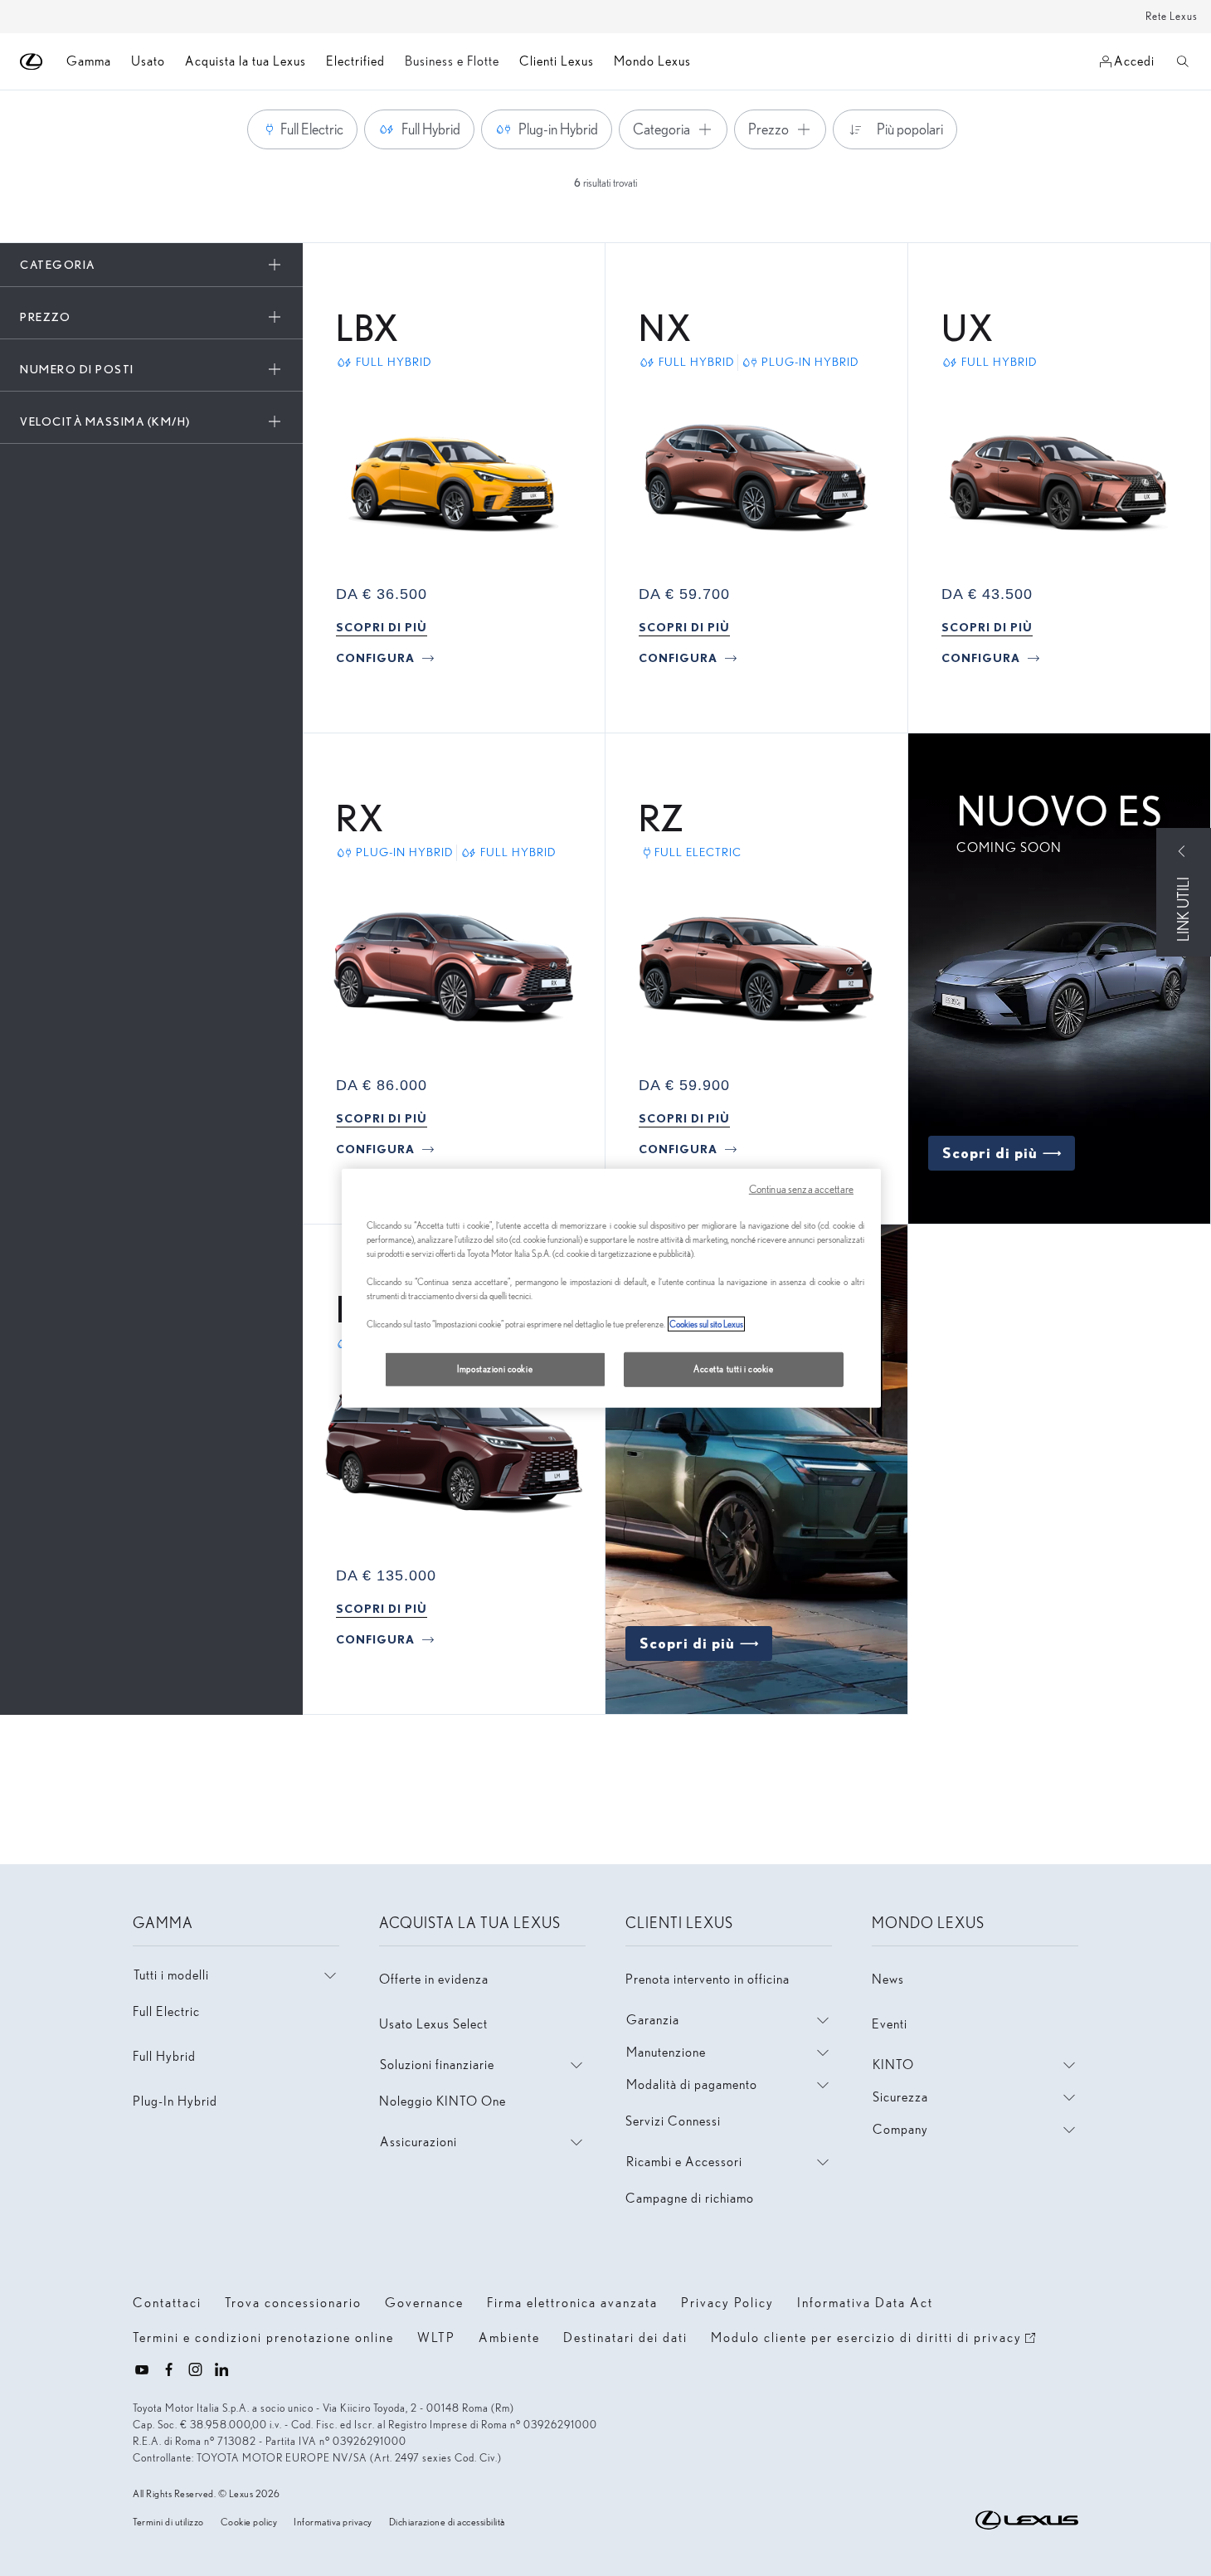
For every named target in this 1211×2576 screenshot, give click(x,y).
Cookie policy (249, 2522)
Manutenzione (666, 2052)
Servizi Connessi (673, 2121)
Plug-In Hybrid (175, 2101)
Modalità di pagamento (692, 2084)
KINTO (893, 2065)
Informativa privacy (333, 2522)
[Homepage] (32, 62)
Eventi (890, 2024)
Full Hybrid (164, 2056)
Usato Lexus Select (433, 2024)
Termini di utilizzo (168, 2522)
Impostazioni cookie (495, 1369)
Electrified (355, 61)
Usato (148, 61)
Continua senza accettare (801, 1188)
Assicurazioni (418, 2142)
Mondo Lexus (652, 61)
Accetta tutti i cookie (734, 1369)
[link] (382, 627)
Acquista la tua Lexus (246, 61)
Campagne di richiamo (690, 2198)
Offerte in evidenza (434, 1979)
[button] (151, 265)
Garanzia (653, 2020)
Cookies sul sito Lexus (706, 1324)
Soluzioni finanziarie (437, 2065)
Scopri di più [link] (990, 1153)
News (888, 1979)
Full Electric (166, 2011)
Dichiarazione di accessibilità (447, 2522)
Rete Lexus (1172, 16)
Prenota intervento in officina (708, 1979)
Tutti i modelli (171, 1975)
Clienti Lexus (557, 61)
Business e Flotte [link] (452, 61)
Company (900, 2129)
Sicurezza (900, 2097)
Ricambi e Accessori (684, 2162)
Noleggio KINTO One (443, 2101)
